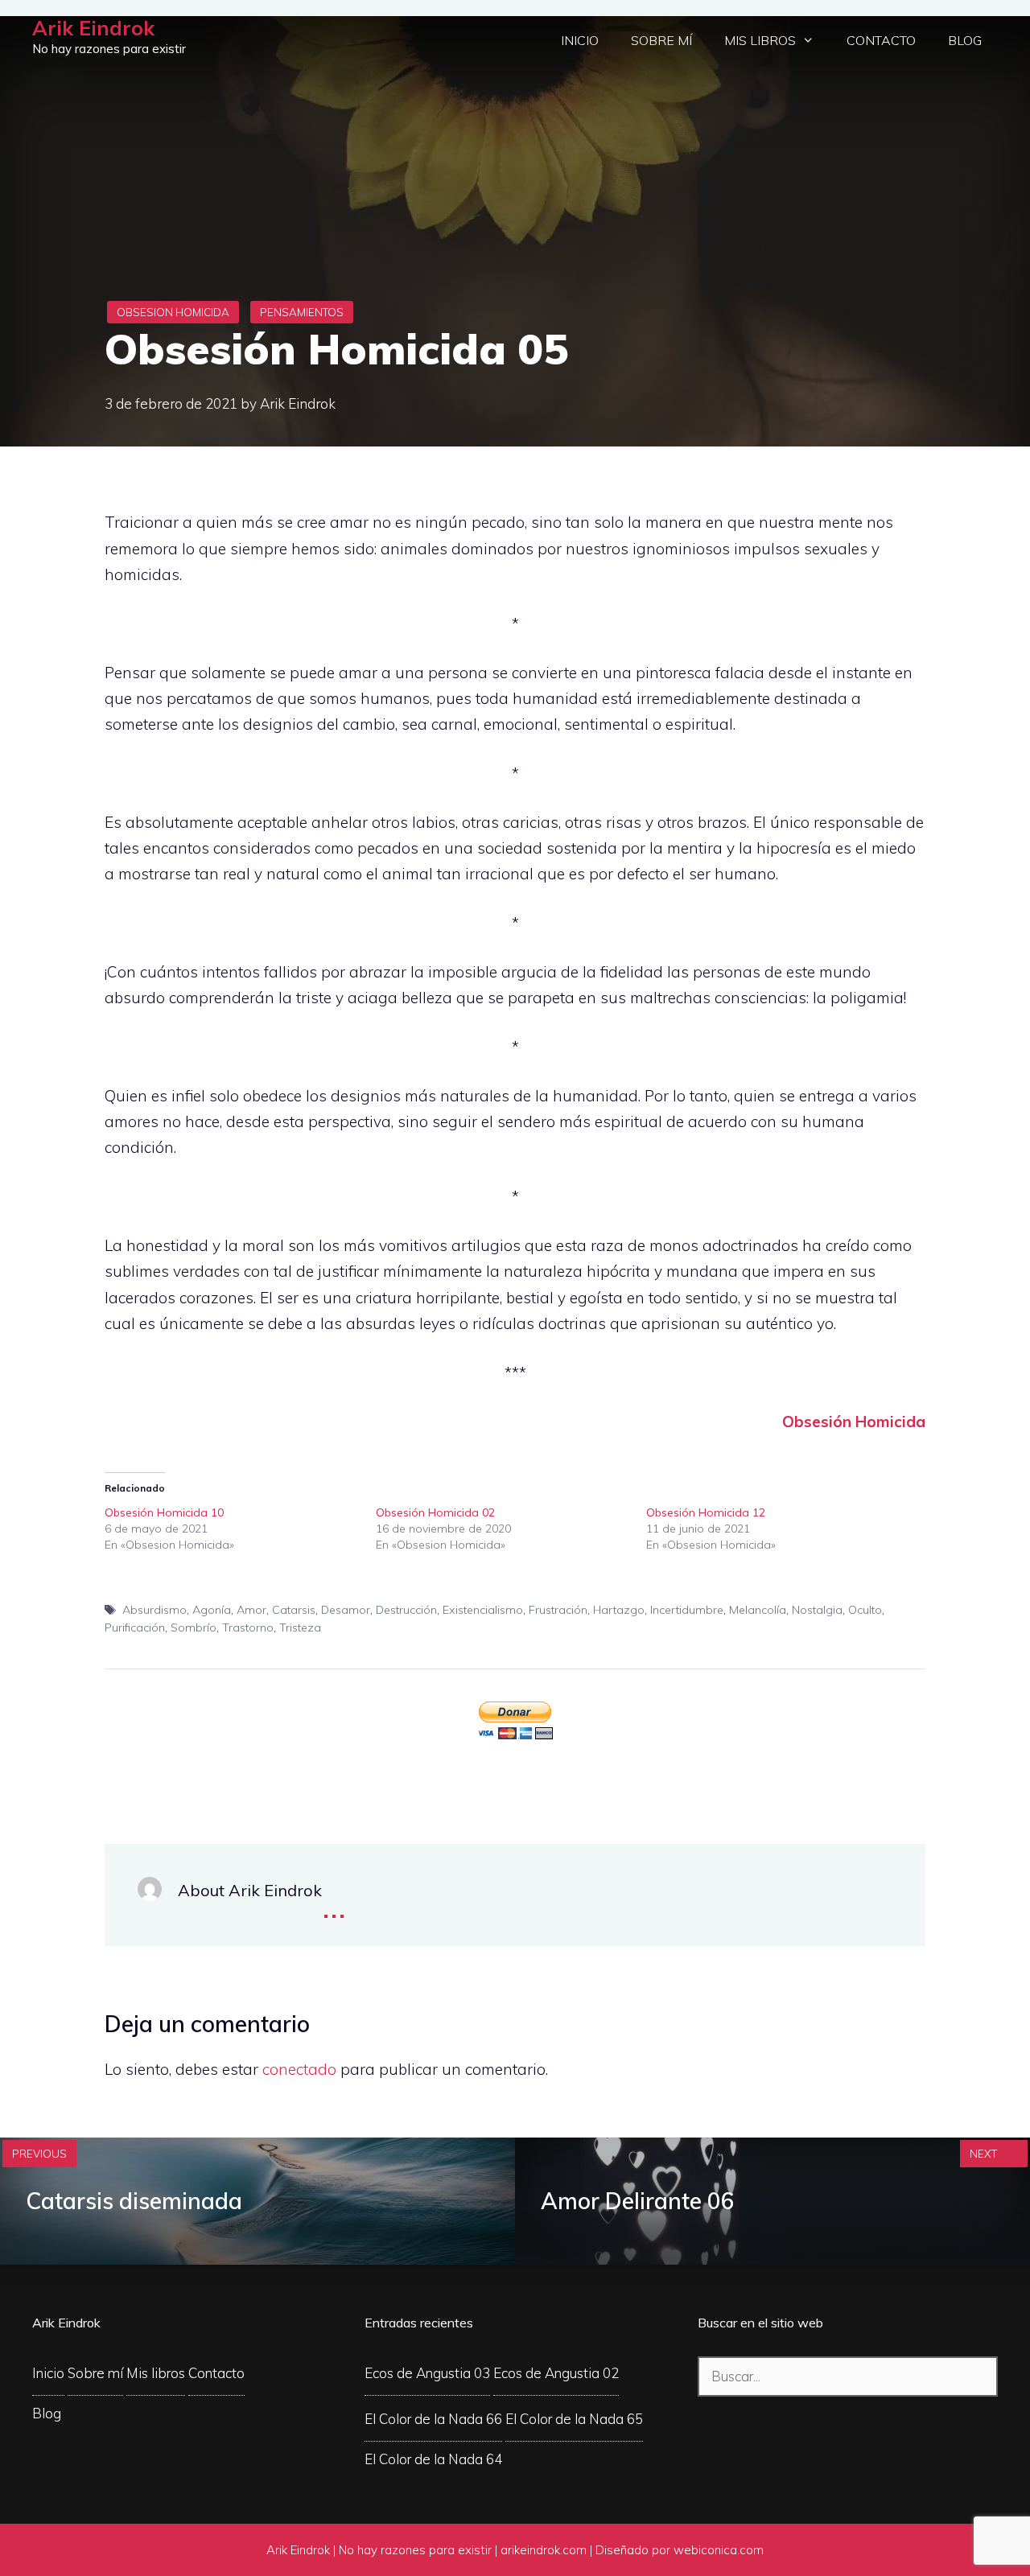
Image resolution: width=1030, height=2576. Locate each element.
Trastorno (248, 1627)
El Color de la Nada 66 (433, 2419)
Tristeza (300, 1627)
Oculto (865, 1610)
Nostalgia (817, 1610)
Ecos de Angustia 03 (427, 2373)
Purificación (135, 1627)
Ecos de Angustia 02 (556, 2373)
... (334, 1905)
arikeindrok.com (544, 2550)
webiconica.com (719, 2550)
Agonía (212, 1610)
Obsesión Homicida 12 (706, 1512)
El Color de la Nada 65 (574, 2419)
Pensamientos (302, 312)
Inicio (580, 40)
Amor (251, 1610)
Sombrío (194, 1627)
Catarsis (294, 1610)
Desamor (346, 1610)
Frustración (558, 1610)
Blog (965, 40)
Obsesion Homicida (173, 312)
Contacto (881, 40)
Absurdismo (154, 1610)
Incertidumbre (687, 1610)
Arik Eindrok (93, 28)
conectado (299, 2069)
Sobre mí (661, 40)
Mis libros (760, 40)
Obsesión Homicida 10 (164, 1512)
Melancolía (758, 1610)
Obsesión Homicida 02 (435, 1512)
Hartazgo (619, 1610)
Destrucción (406, 1610)
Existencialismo (483, 1610)
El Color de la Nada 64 (433, 2459)
